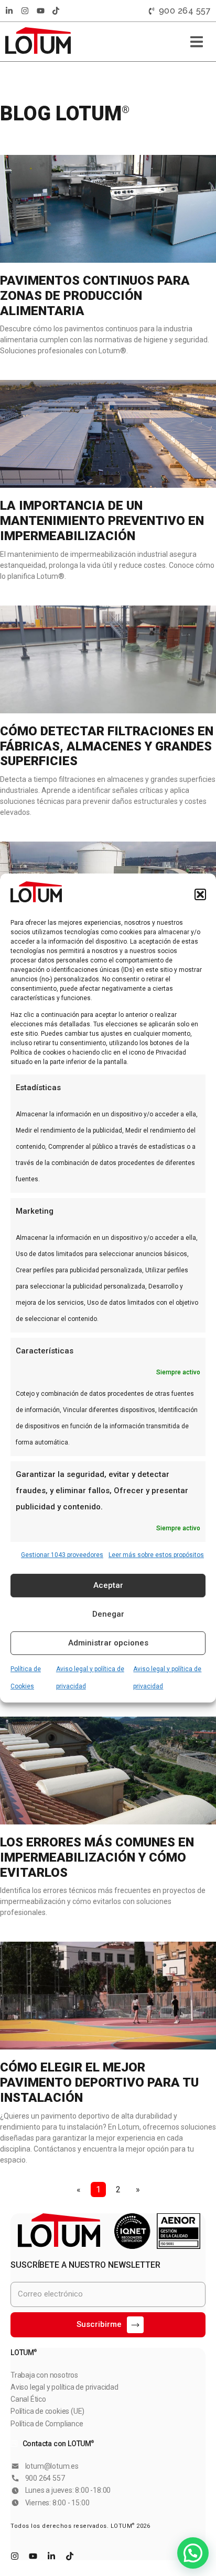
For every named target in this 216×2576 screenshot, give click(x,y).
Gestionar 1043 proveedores (62, 1555)
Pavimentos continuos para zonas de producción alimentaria (95, 296)
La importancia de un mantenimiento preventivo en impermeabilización (102, 521)
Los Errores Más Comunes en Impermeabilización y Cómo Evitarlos (97, 1857)
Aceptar (108, 1585)
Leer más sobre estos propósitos (156, 1555)
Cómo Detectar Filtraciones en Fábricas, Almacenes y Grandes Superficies (107, 746)
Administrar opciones (108, 1643)
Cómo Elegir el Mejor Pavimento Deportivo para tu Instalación (99, 2082)
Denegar (108, 1614)
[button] (200, 894)
